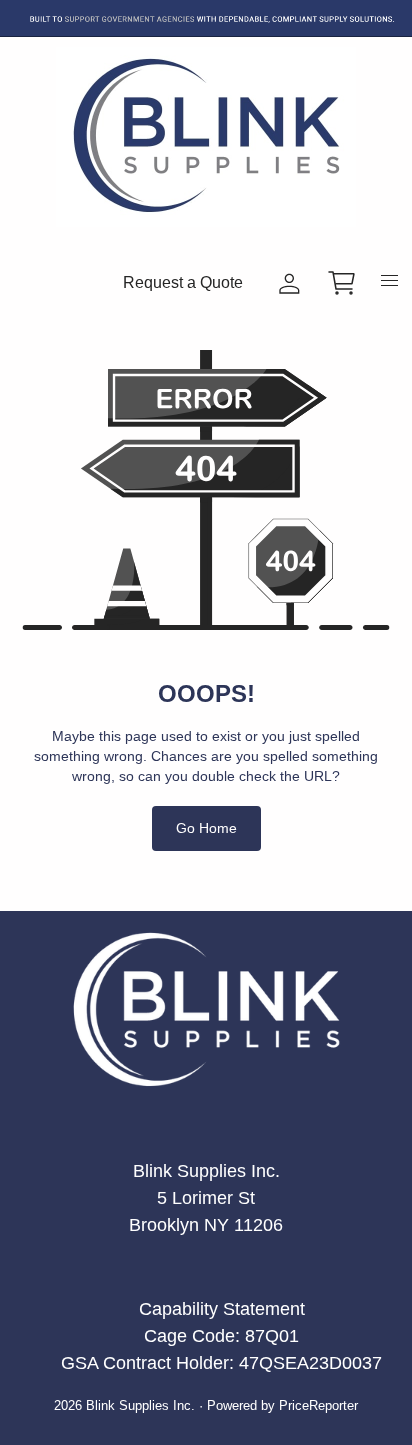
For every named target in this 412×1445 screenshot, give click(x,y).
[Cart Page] (342, 283)
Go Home (206, 828)
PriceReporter (318, 1406)
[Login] (289, 283)
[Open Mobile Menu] (390, 286)
